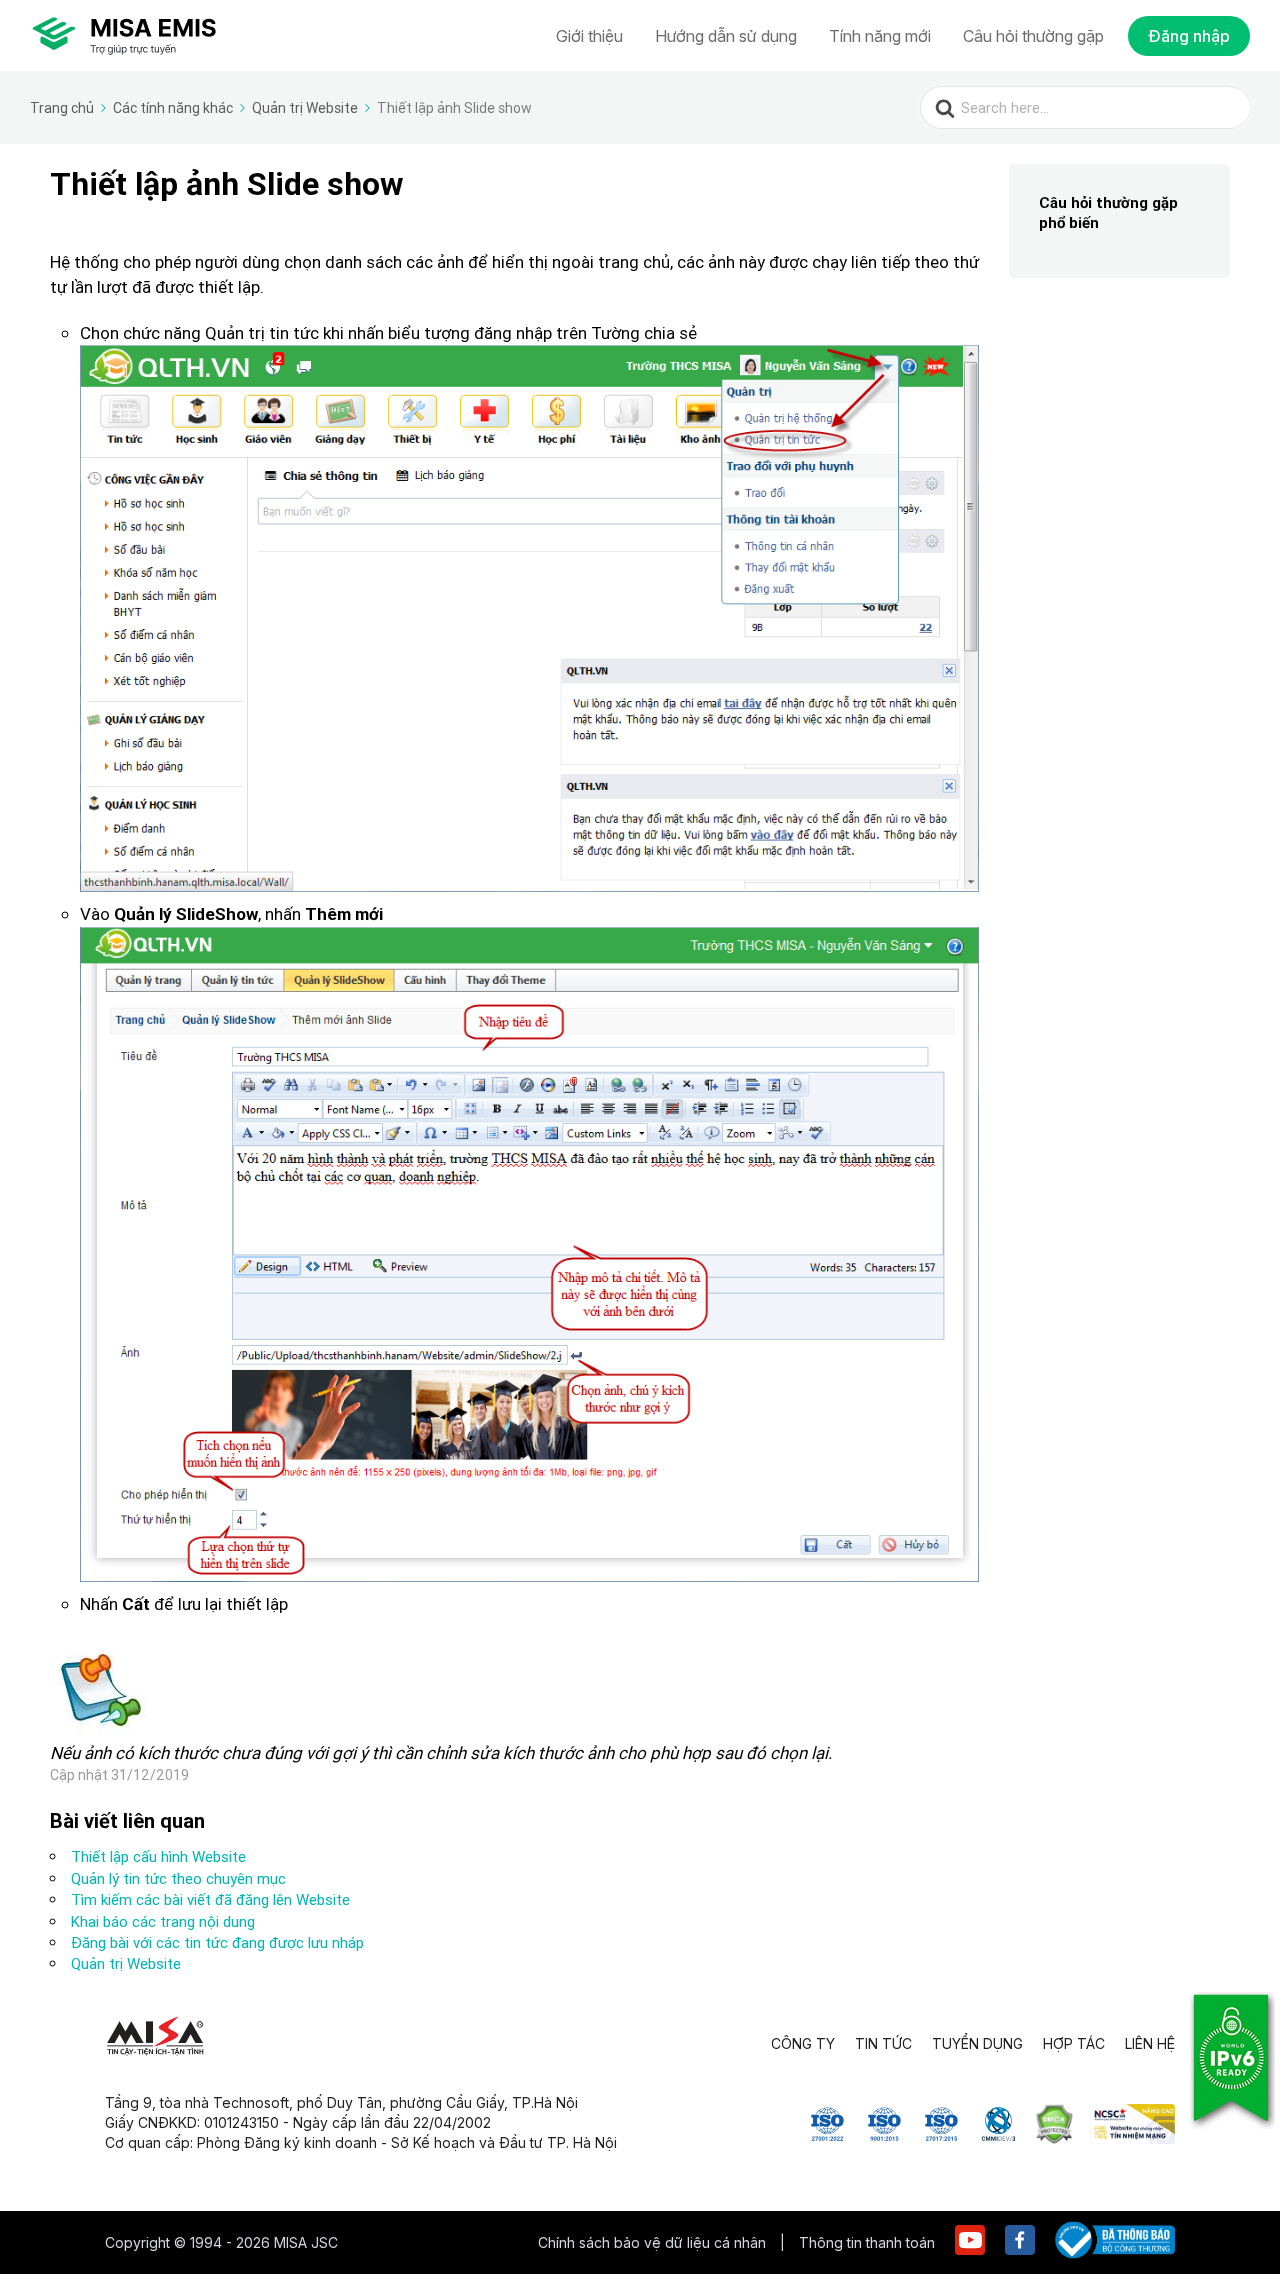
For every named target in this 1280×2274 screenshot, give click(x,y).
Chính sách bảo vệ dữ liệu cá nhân (654, 2242)
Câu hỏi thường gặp (1033, 36)
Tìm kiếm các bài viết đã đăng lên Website (210, 1899)
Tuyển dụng (977, 2043)
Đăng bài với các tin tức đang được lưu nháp (217, 1942)
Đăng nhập (1189, 36)
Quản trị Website (126, 1963)
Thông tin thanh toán (867, 2242)
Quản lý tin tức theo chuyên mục (178, 1878)
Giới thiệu (589, 36)
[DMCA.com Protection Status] (1054, 2138)
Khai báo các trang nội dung (163, 1921)
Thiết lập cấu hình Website (158, 1856)
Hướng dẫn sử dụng (726, 36)
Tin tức (883, 2043)
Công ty (803, 2043)
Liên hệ (1150, 2043)
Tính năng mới (880, 36)
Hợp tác (1074, 2043)
